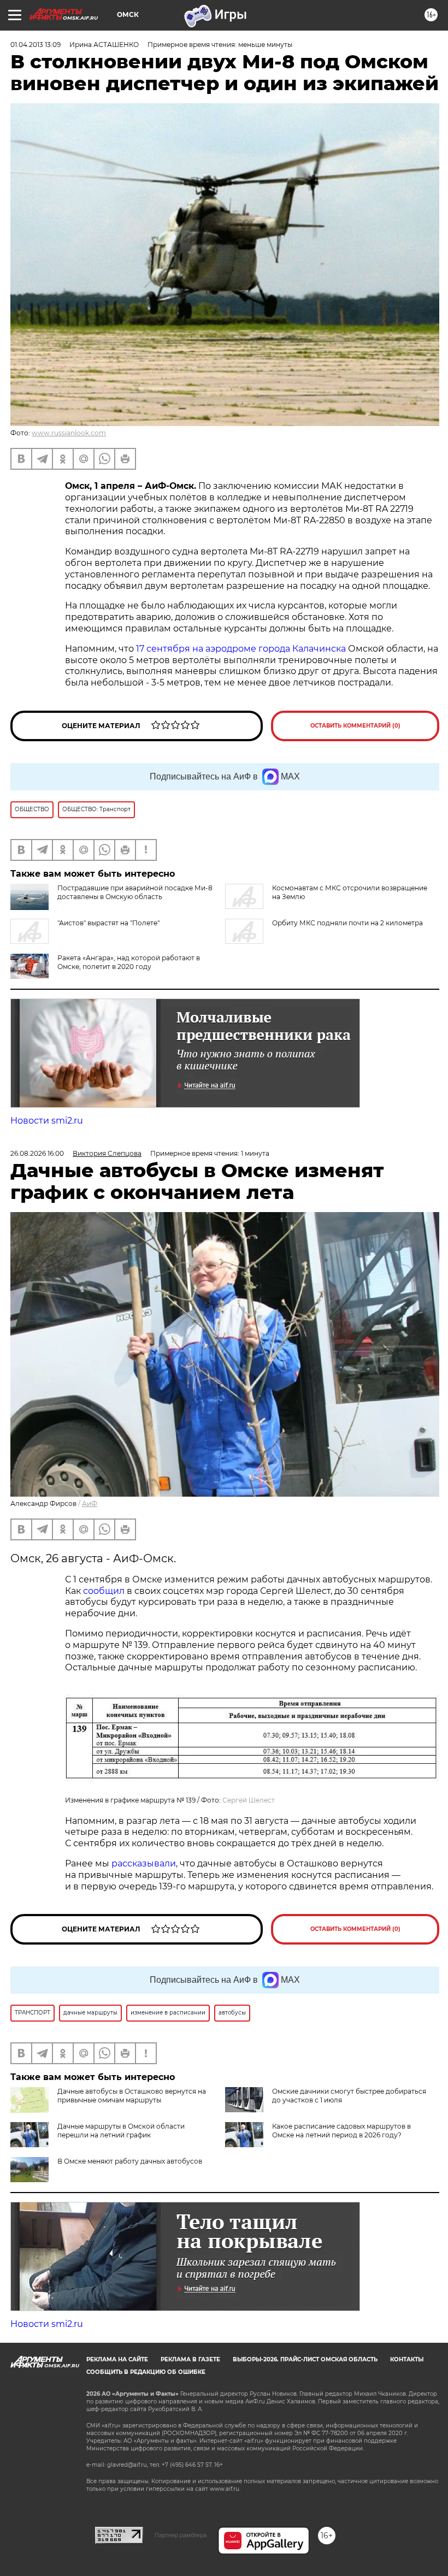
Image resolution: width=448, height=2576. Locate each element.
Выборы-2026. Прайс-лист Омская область (305, 2359)
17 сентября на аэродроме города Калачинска (241, 649)
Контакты (407, 2359)
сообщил (104, 1591)
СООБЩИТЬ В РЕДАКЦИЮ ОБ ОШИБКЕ (146, 2372)
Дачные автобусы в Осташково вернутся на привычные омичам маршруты (132, 2096)
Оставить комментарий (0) (355, 726)
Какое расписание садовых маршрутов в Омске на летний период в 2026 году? (341, 2131)
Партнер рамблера (181, 2535)
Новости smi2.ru (47, 1121)
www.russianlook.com (69, 433)
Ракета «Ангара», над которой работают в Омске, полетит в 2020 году (129, 962)
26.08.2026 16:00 (37, 1153)
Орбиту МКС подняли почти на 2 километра (347, 923)
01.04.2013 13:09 (36, 45)
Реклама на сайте (117, 2359)
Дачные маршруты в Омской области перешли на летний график (121, 2131)
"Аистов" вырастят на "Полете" (108, 923)
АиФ (90, 1503)
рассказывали (144, 1863)
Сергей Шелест (249, 1800)
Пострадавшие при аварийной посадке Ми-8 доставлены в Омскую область (135, 892)
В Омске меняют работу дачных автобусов (130, 2161)
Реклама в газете (190, 2359)
